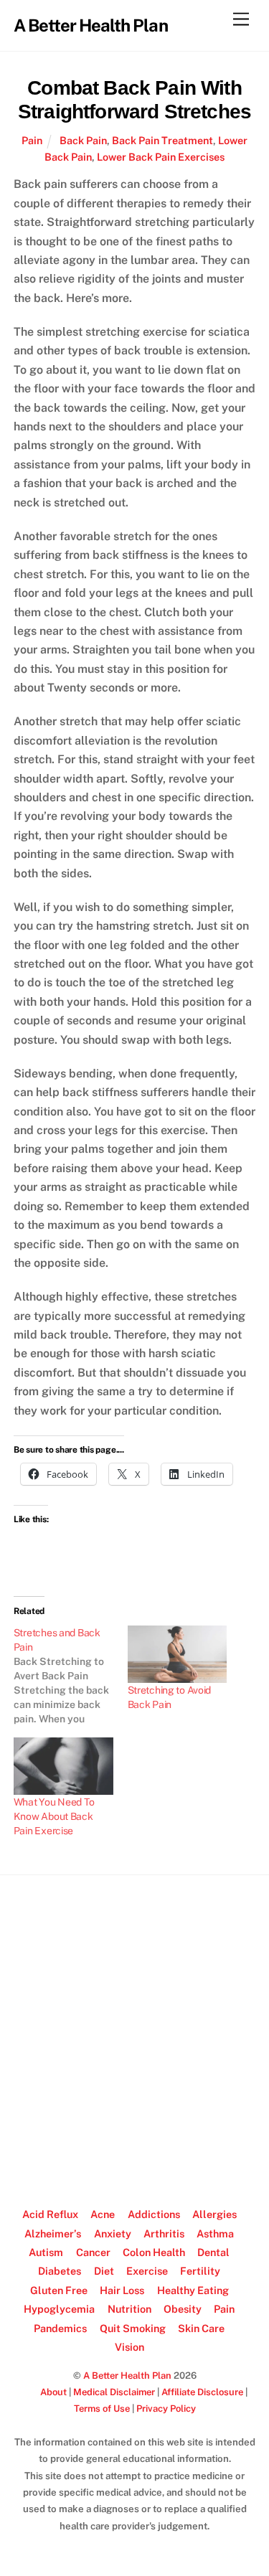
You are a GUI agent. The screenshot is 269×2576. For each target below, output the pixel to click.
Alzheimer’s (53, 2233)
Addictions (154, 2214)
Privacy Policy (166, 2408)
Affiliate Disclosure (202, 2392)
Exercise (147, 2271)
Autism (46, 2252)
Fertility (200, 2271)
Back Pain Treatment (162, 140)
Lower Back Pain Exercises (161, 157)
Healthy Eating (193, 2290)
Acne (103, 2214)
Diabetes (60, 2271)
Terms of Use (102, 2408)
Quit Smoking (133, 2328)
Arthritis (164, 2233)
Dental (213, 2252)
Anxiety (113, 2233)
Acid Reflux (50, 2214)
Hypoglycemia (59, 2309)
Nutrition (129, 2309)
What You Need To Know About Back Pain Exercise (54, 1816)
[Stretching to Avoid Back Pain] (178, 1654)
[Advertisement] (134, 2035)
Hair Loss (122, 2290)
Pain (32, 140)
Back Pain (83, 140)
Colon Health (154, 2252)
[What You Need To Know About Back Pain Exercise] (63, 1766)
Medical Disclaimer (114, 2392)
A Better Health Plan (127, 2376)
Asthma (215, 2233)
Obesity (183, 2309)
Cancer (93, 2252)
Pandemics (60, 2328)
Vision (129, 2347)
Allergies (214, 2214)
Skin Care (201, 2328)
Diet (104, 2271)
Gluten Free (59, 2290)
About (53, 2392)
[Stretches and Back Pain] (71, 1676)
